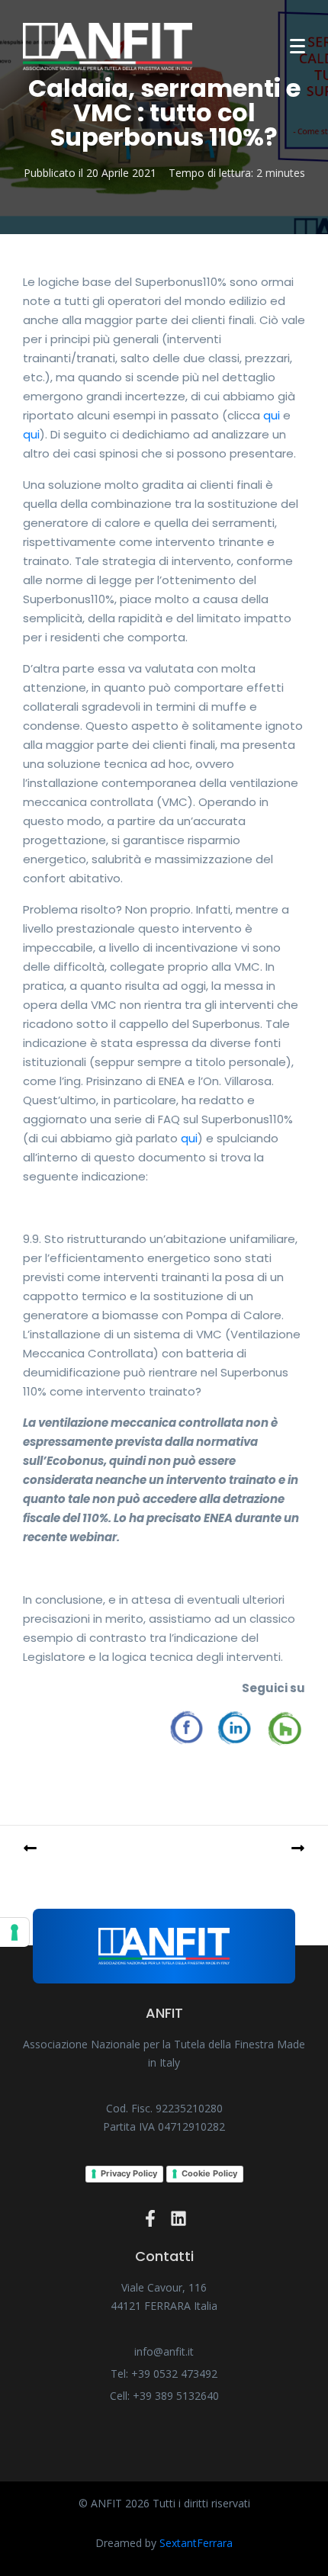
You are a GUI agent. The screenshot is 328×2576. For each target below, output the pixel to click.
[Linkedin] (178, 2218)
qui (272, 415)
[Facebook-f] (150, 2218)
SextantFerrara (196, 2543)
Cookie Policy (209, 2173)
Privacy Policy (129, 2173)
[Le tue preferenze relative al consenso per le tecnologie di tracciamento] (14, 1932)
